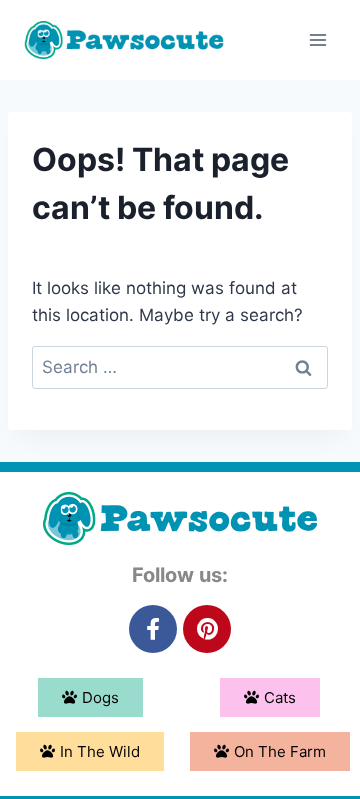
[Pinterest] (207, 629)
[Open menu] (317, 39)
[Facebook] (153, 629)
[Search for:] (180, 367)
